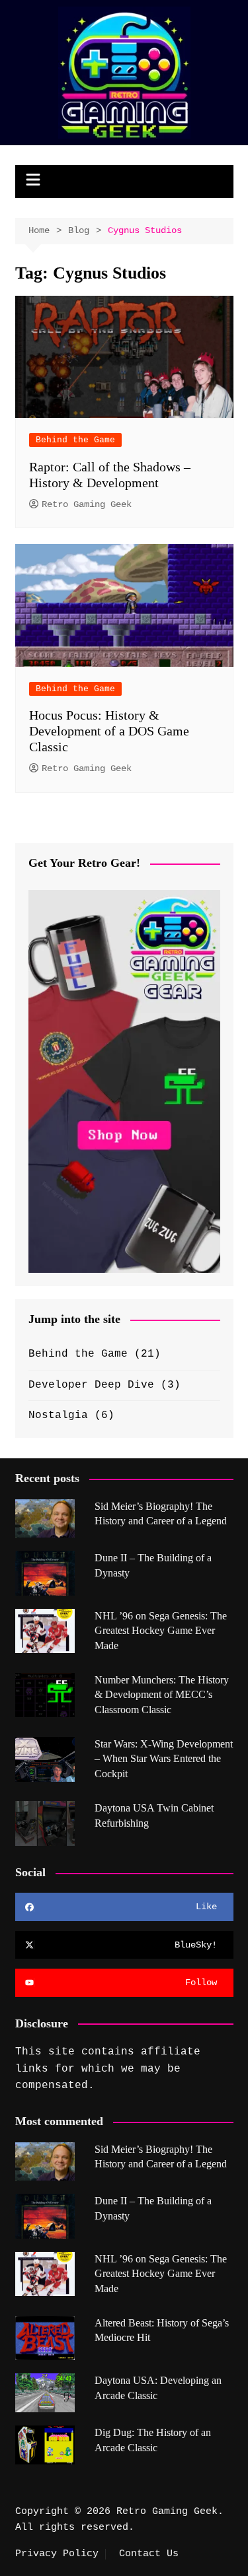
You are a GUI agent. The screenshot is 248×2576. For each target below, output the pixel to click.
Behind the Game (75, 440)
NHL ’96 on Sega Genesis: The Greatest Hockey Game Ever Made (161, 1631)
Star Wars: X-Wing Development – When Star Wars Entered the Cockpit (164, 1759)
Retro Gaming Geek (87, 504)
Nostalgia (58, 1415)
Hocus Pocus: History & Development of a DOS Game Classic (109, 731)
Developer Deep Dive (91, 1385)
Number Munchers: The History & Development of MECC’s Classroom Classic (162, 1695)
